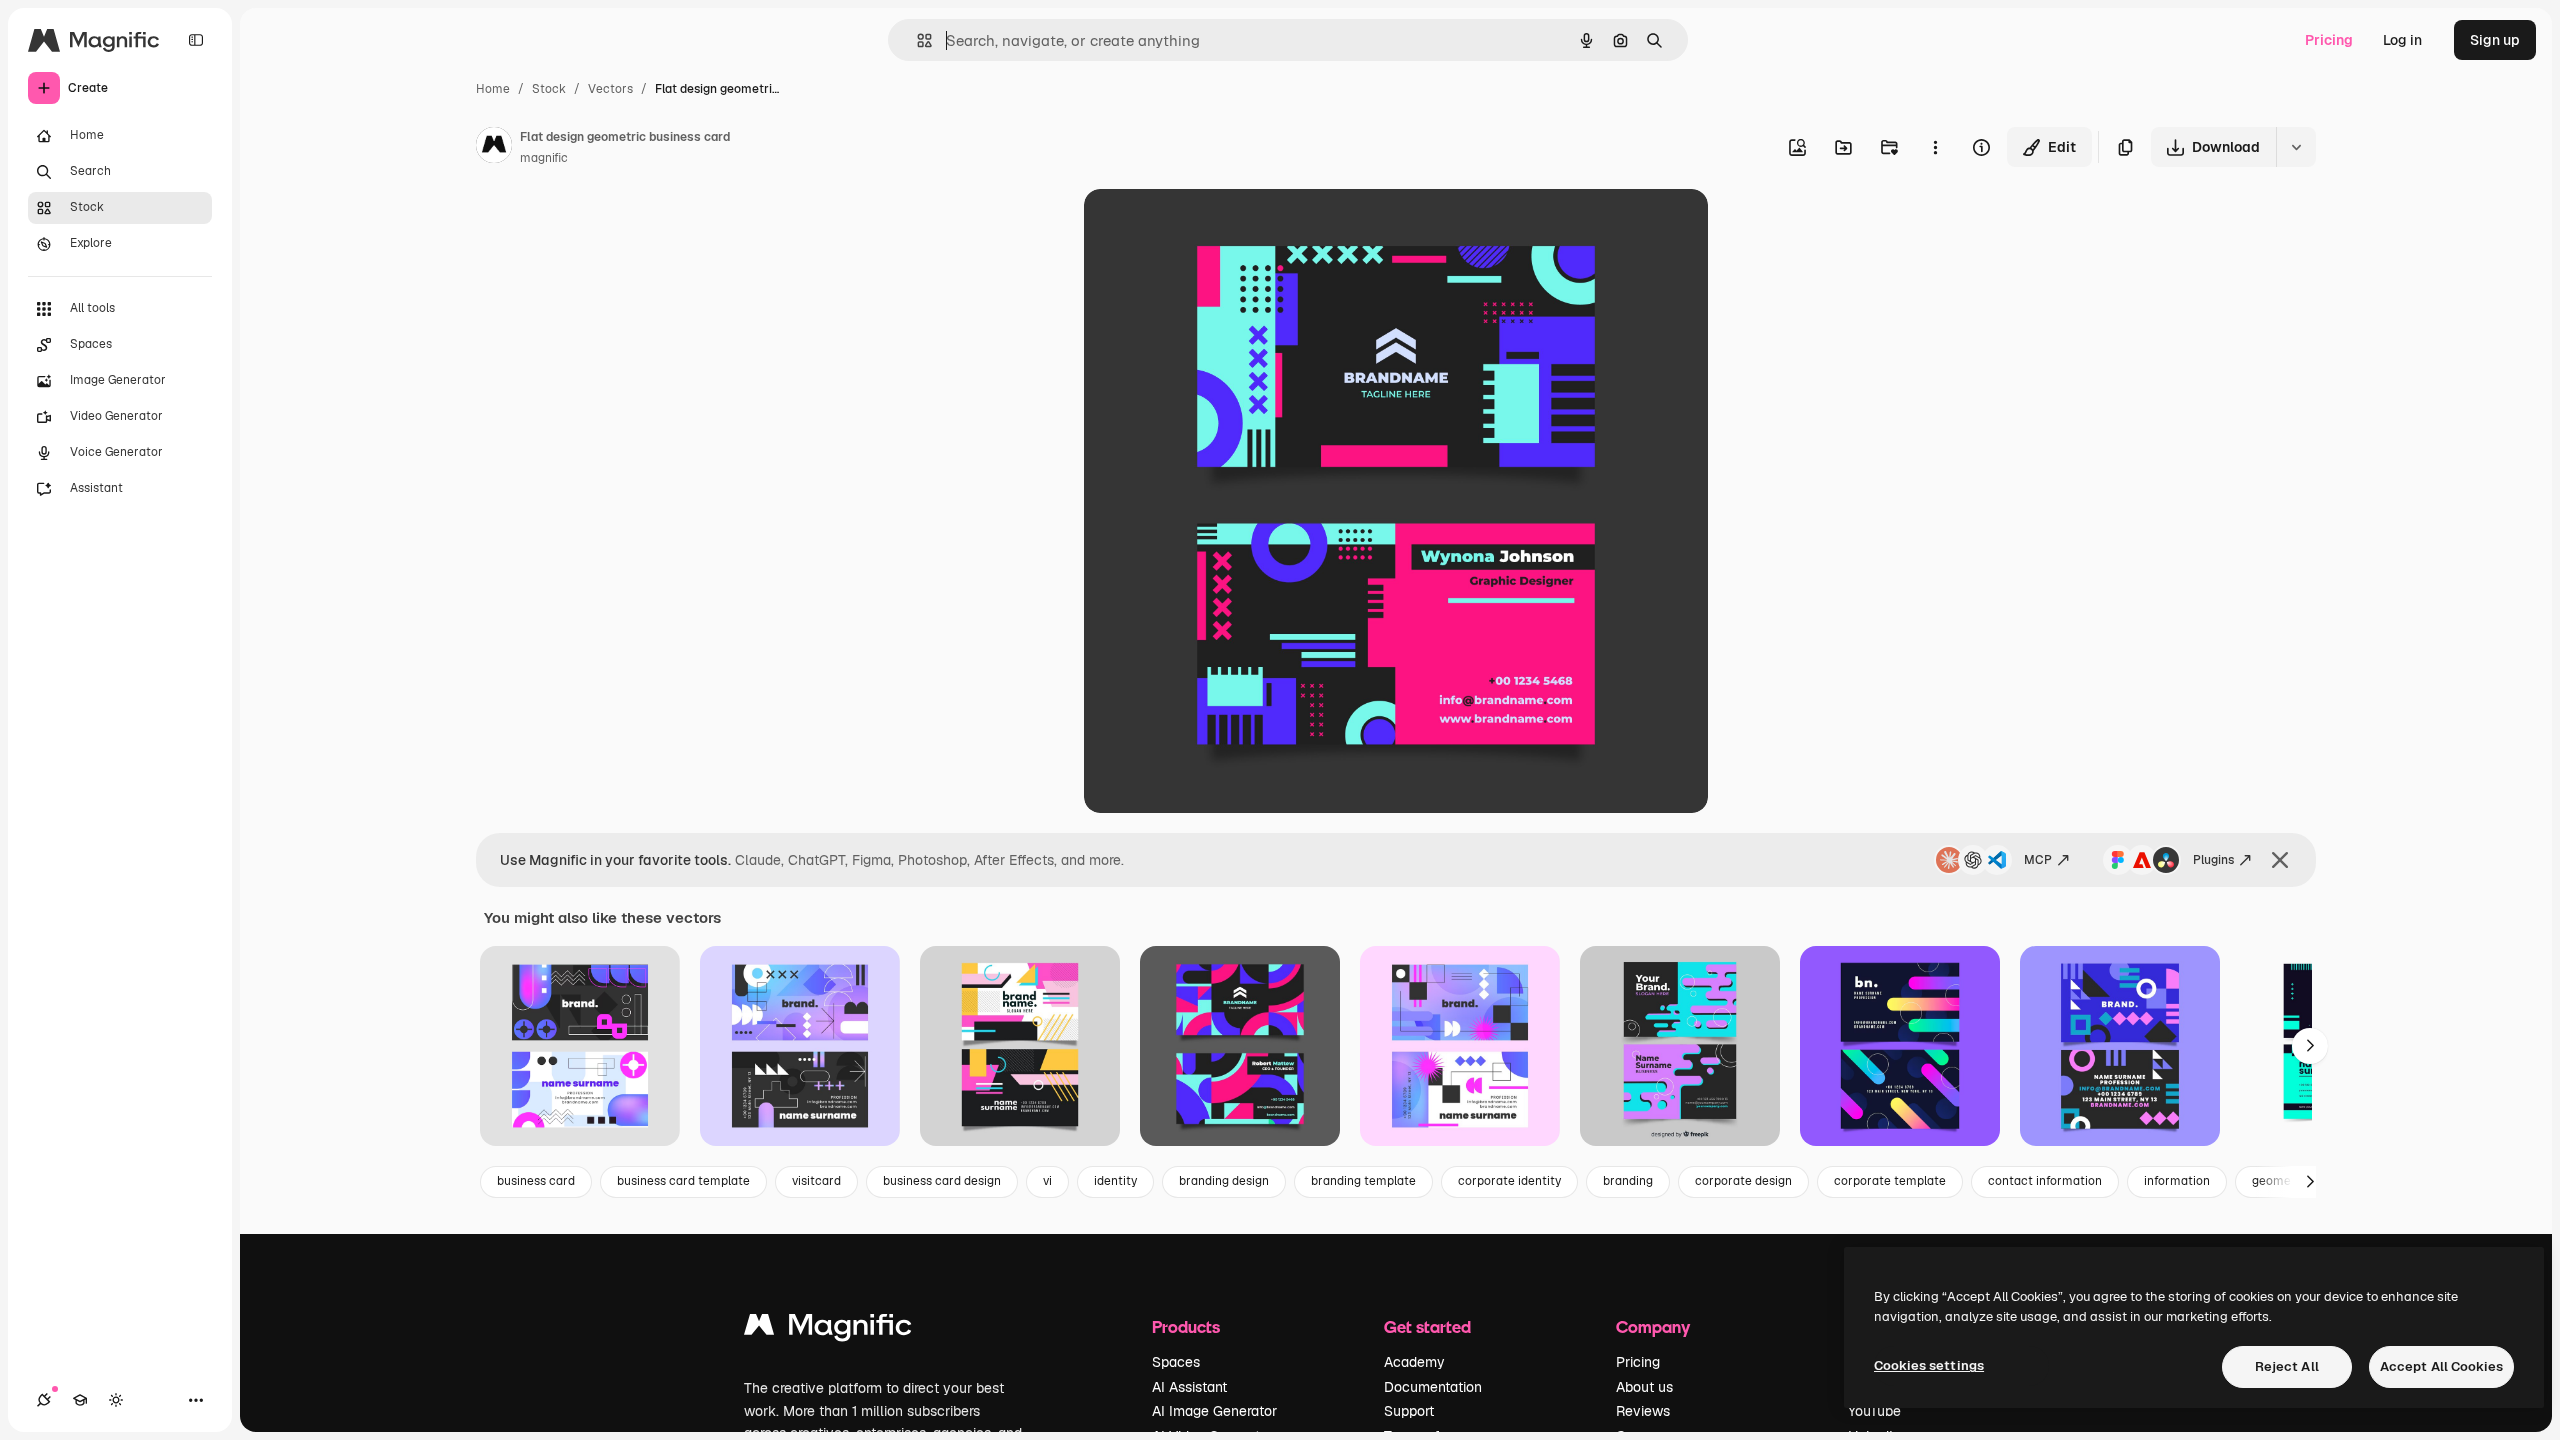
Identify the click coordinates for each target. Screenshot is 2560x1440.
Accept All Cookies (2441, 1366)
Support (1409, 1411)
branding (1628, 1181)
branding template (1363, 1181)
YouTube (1874, 1411)
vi (1047, 1181)
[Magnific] (828, 1329)
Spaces (1176, 1362)
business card (536, 1181)
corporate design (1743, 1181)
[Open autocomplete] (916, 40)
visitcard (816, 1181)
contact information (2045, 1181)
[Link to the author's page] (494, 148)
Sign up (2495, 40)
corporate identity (1509, 1181)
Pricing (2329, 40)
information (2177, 1181)
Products (1186, 1326)
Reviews (1643, 1411)
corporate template (1890, 1181)
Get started (1427, 1326)
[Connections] (44, 1400)
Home (493, 89)
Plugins (2213, 860)
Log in (2402, 40)
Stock (549, 89)
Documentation (1433, 1387)
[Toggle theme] (116, 1400)
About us (1644, 1387)
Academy (1414, 1362)
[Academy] (80, 1400)
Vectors (610, 89)
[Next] (2310, 1046)
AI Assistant (1189, 1387)
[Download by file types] (2296, 147)
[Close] (2280, 860)
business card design (942, 1181)
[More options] (1935, 147)
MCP (2038, 860)
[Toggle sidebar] (196, 40)
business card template (683, 1181)
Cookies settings (1929, 1365)
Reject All (2287, 1366)
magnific (544, 158)
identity (1115, 1181)
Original (1212, 227)
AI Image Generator (1214, 1411)
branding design (1224, 1181)
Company (1653, 1326)
